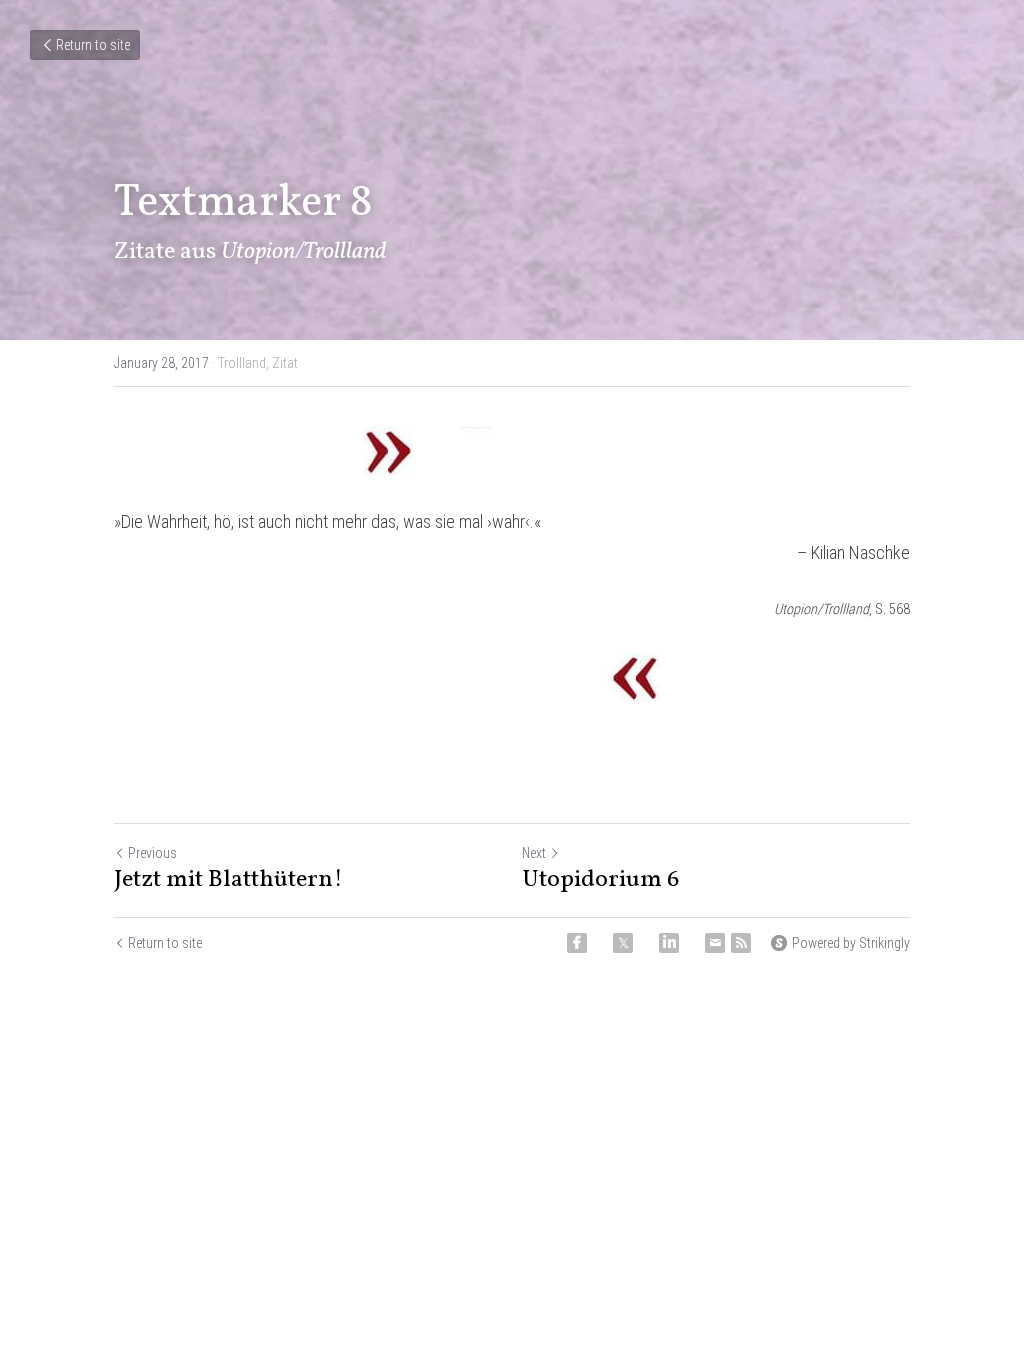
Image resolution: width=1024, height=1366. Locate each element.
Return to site (93, 45)
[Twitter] (623, 943)
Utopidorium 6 (600, 880)
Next (534, 853)
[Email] (715, 943)
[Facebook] (577, 943)
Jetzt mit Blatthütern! (228, 880)
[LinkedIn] (669, 943)
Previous (152, 853)
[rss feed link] (741, 943)
